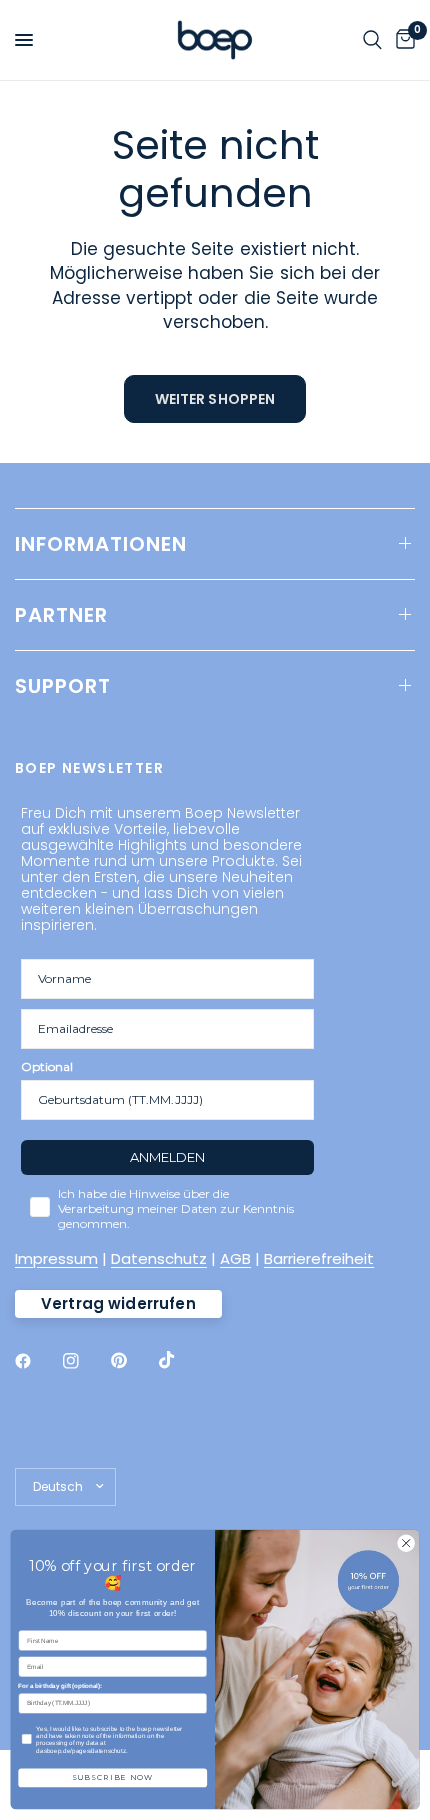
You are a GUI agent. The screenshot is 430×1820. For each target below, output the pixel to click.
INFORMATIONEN (101, 544)
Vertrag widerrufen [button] (118, 1303)
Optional (47, 1066)
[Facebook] (37, 1361)
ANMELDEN (167, 1157)
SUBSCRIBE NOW (113, 1777)
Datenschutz (159, 1258)
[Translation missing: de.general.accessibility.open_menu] (24, 40)
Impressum (56, 1258)
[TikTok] (181, 1360)
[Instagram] (85, 1361)
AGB (235, 1258)
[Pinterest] (133, 1360)
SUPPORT (63, 686)
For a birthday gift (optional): (60, 1686)
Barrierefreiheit (319, 1258)
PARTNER (61, 615)
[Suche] (372, 40)
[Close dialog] (406, 1543)
